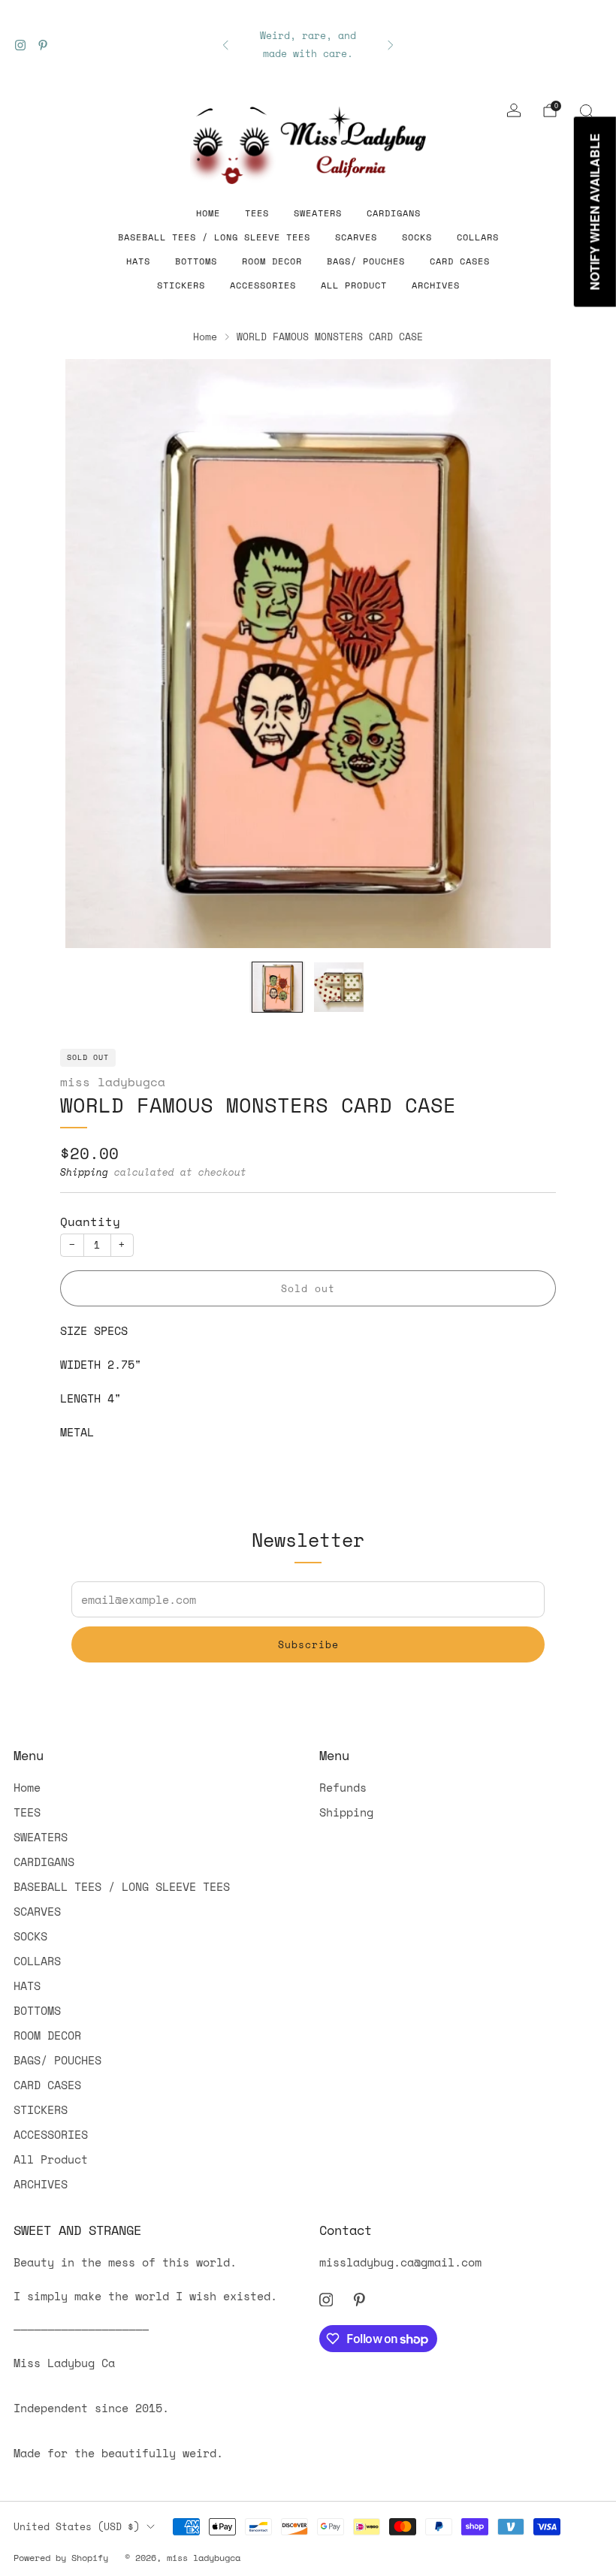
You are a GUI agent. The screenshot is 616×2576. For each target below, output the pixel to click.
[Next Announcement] (391, 45)
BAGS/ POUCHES (366, 261)
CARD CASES (460, 261)
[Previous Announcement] (225, 45)
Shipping (84, 1172)
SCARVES (356, 237)
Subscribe (308, 1644)
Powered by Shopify (61, 2558)
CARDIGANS (394, 213)
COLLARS (478, 237)
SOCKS (417, 237)
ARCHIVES (436, 285)
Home (208, 213)
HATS (138, 261)
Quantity (90, 1222)
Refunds (343, 1787)
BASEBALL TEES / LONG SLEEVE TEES (214, 237)
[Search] (586, 110)
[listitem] (308, 45)
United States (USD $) (77, 2526)
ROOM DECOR (272, 261)
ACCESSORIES (263, 285)
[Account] (514, 110)
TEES (257, 213)
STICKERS (181, 285)
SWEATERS (318, 213)
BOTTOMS (196, 261)
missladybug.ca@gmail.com (400, 2262)
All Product (354, 285)
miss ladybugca (113, 1082)
